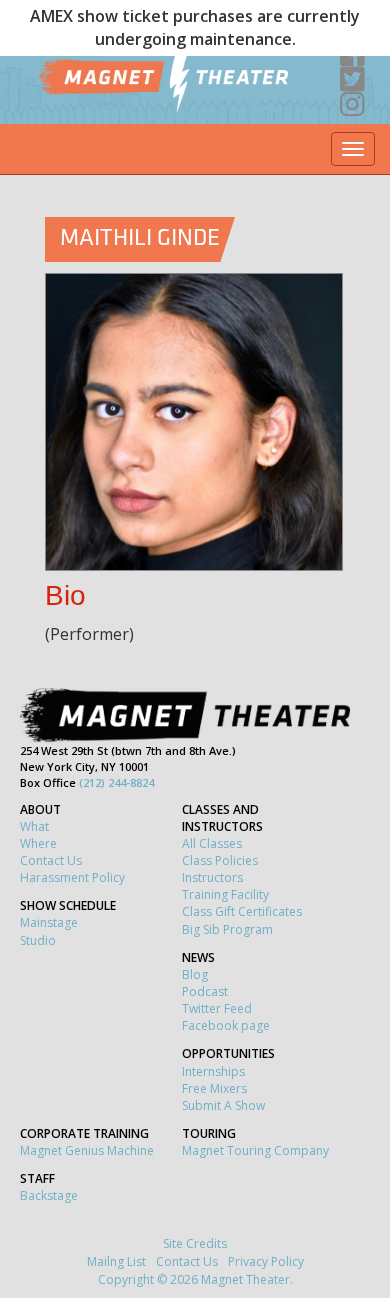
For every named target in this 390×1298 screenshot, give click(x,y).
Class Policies (220, 860)
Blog (195, 974)
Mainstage (49, 922)
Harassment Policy (72, 877)
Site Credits (195, 1243)
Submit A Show (223, 1105)
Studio (38, 940)
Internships (213, 1071)
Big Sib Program (227, 929)
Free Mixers (214, 1088)
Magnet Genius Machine (87, 1150)
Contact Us (51, 860)
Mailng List (116, 1261)
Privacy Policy (266, 1261)
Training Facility (225, 894)
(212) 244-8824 (116, 782)
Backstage (49, 1195)
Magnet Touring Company (255, 1150)
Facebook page (226, 1025)
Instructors (212, 877)
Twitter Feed (217, 1008)
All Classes (212, 843)
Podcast (205, 991)
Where (38, 843)
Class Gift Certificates (242, 911)
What (34, 826)
